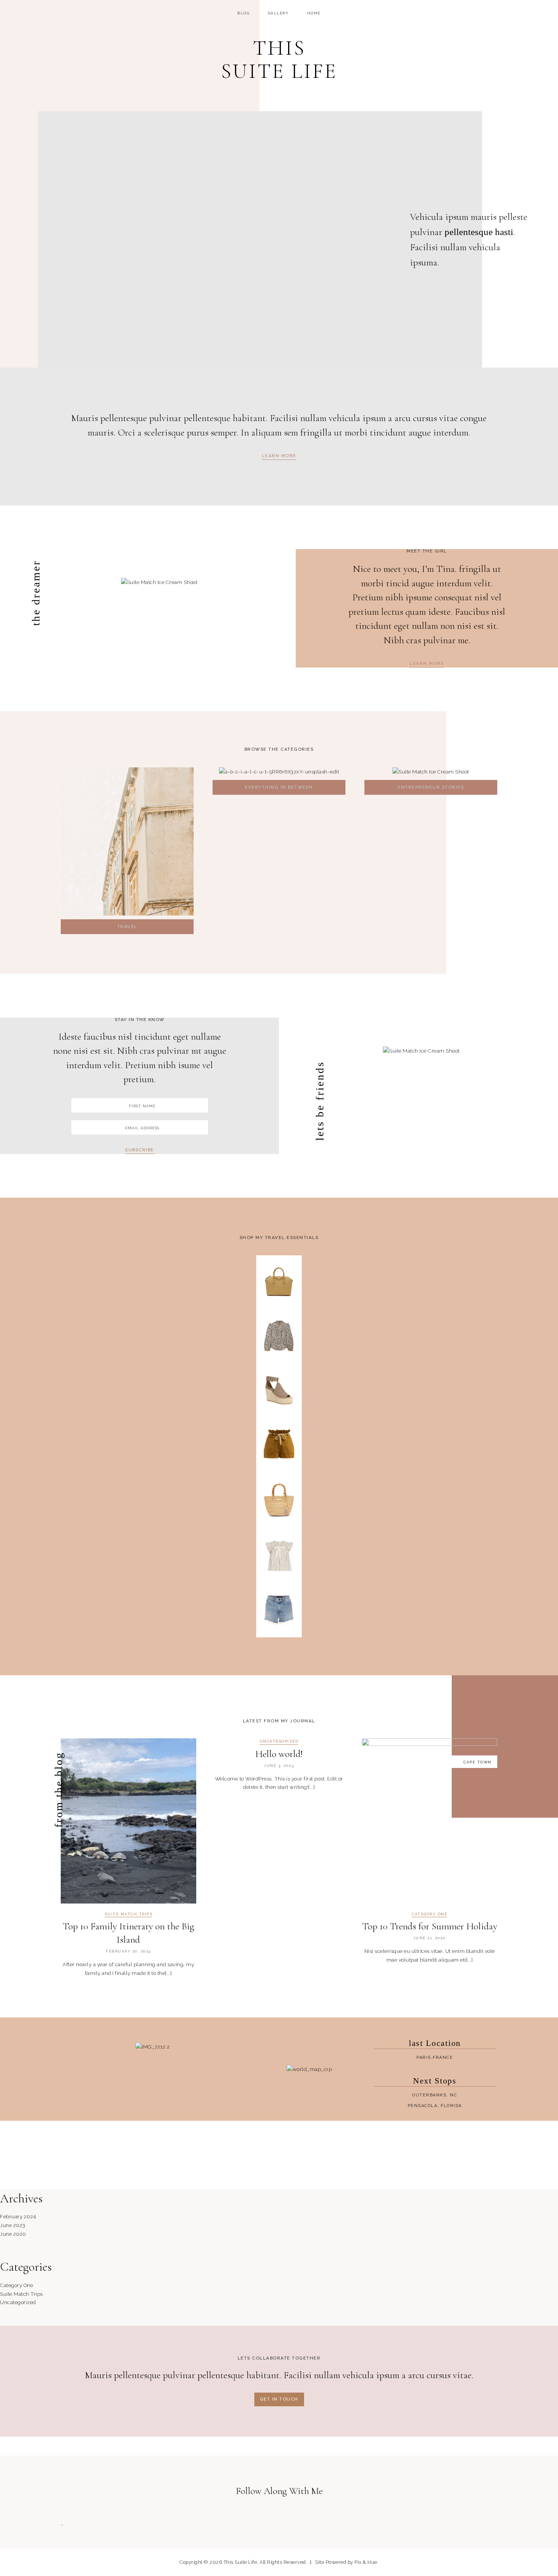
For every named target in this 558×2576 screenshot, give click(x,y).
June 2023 (13, 2225)
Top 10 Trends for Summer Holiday (430, 1926)
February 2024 (18, 2216)
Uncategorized (279, 1741)
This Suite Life (279, 60)
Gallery (278, 13)
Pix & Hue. (366, 2562)
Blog (243, 13)
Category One (430, 1914)
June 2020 (13, 2234)
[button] (279, 457)
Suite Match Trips (129, 1914)
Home (314, 13)
